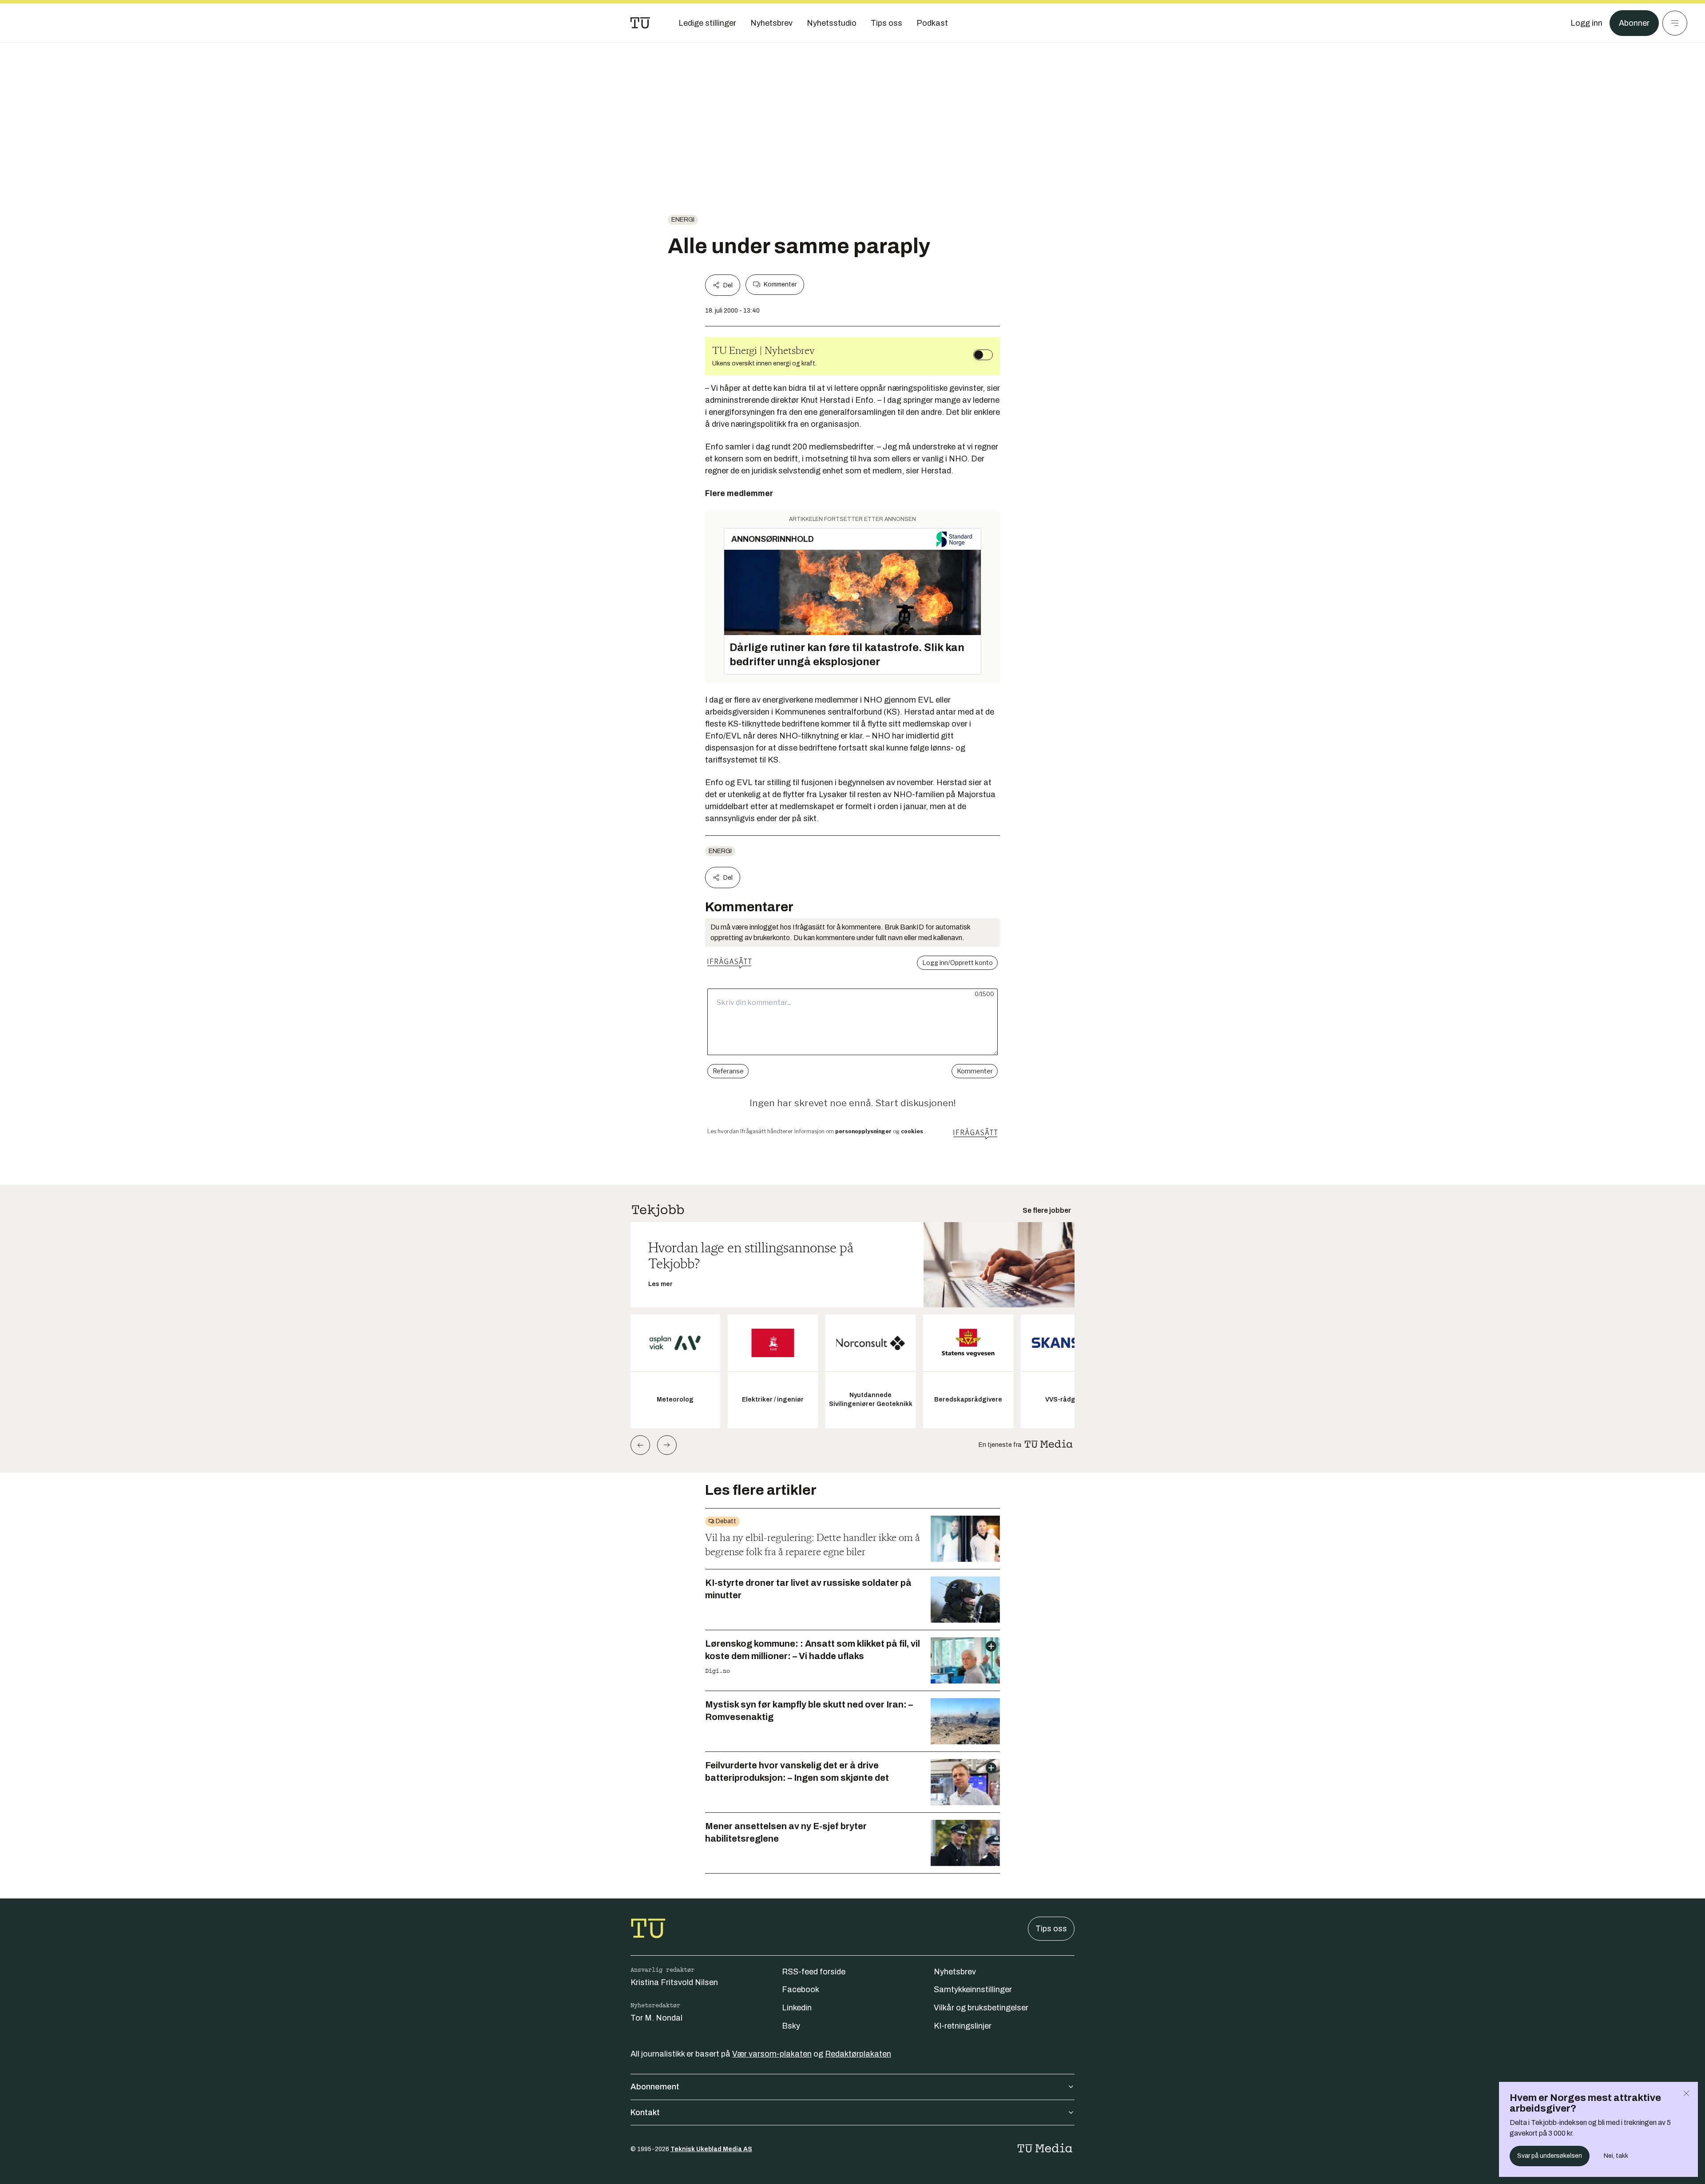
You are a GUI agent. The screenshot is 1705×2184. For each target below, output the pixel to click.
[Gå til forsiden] (640, 23)
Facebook (801, 1989)
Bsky (791, 2026)
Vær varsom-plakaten (772, 2054)
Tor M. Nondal (656, 2018)
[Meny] (1675, 23)
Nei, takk (1616, 2156)
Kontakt (645, 2113)
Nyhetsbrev (955, 1972)
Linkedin (797, 2008)
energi (683, 220)
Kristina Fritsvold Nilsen (674, 1982)
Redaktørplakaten (858, 2054)
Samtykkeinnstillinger (973, 1989)
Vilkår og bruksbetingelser (981, 2008)
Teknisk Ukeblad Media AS (711, 2149)
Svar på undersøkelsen (1550, 2156)
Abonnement (655, 2087)
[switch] (983, 355)
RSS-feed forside (814, 1972)
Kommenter (780, 284)
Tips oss (1051, 1929)
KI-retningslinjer (963, 2026)
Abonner (1634, 23)
